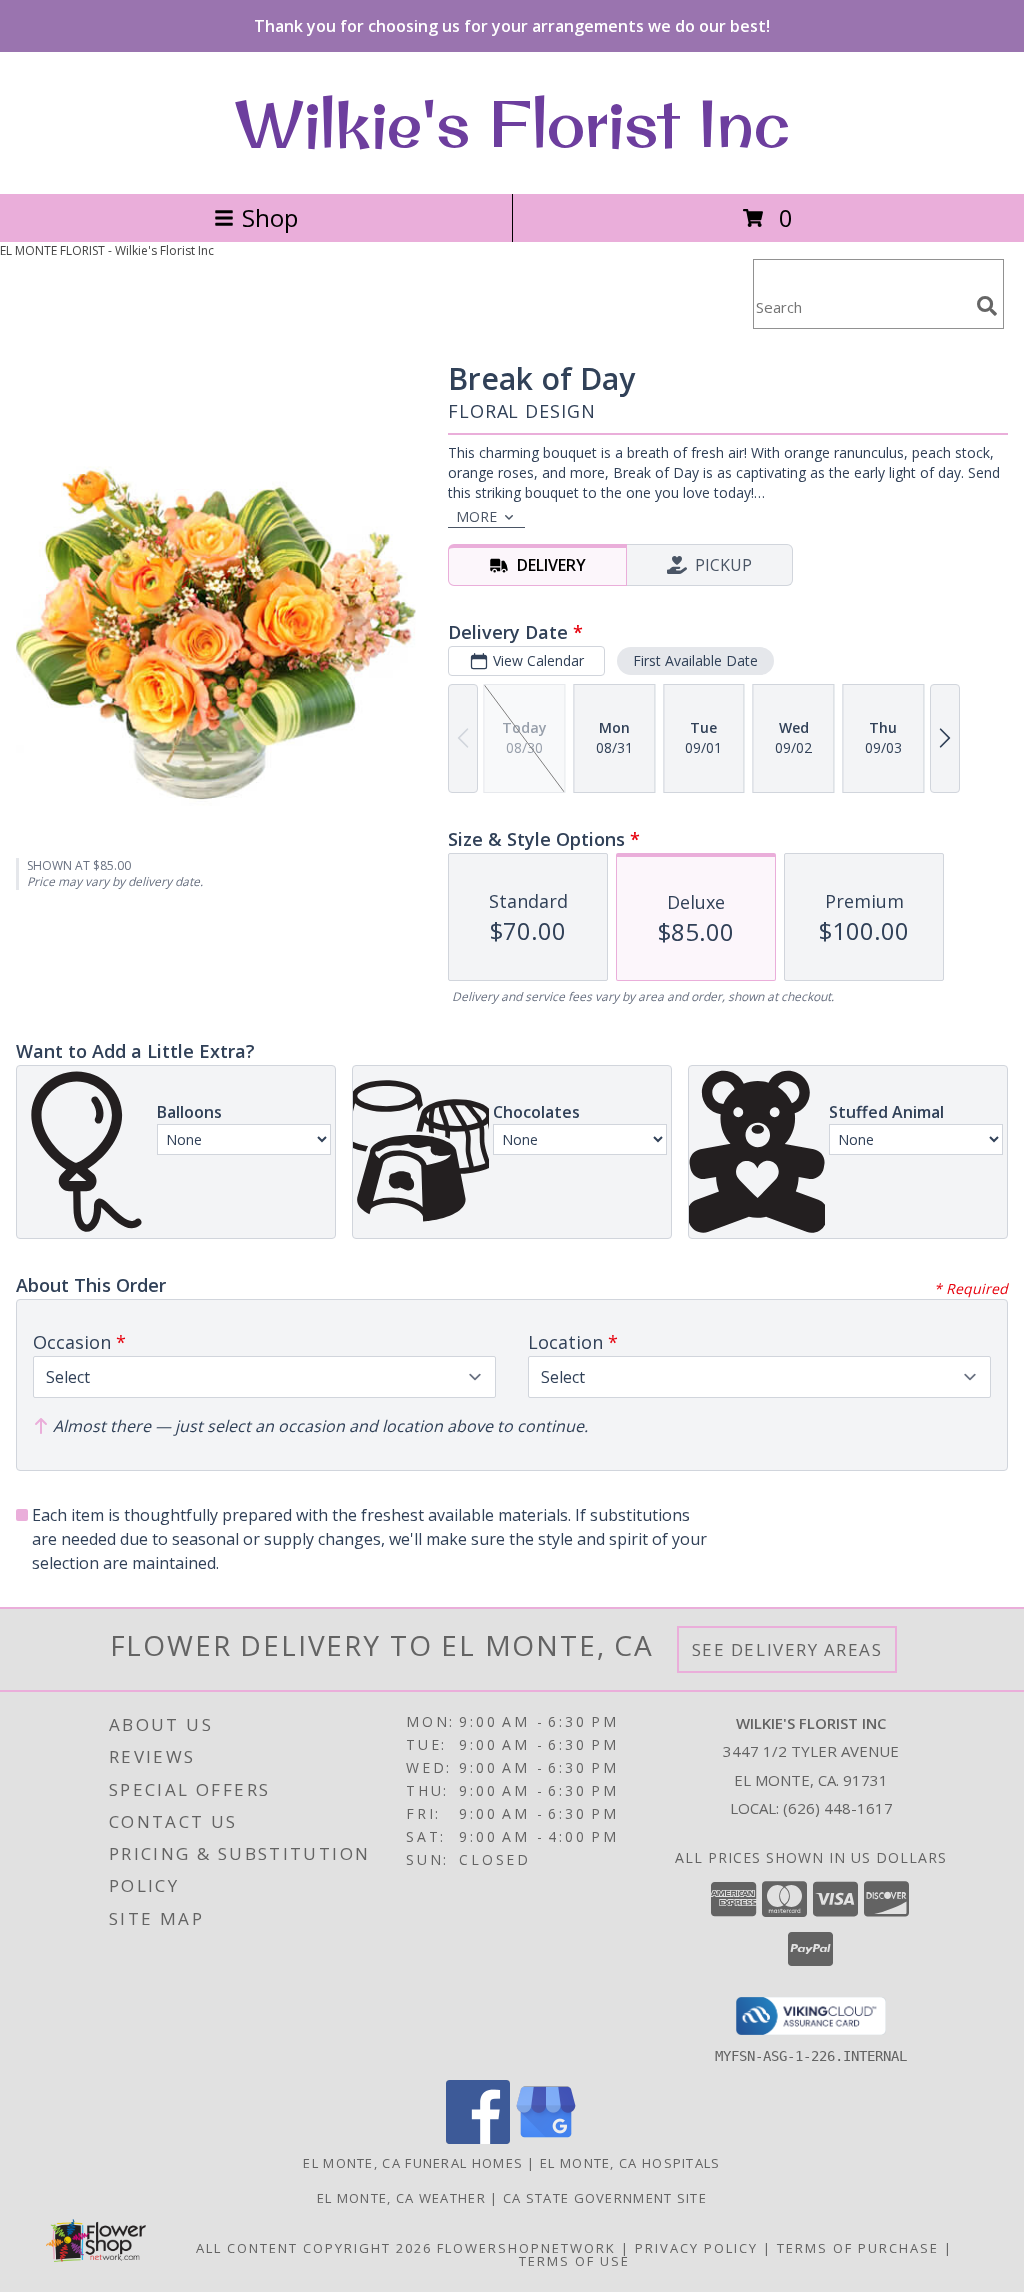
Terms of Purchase (858, 2248)
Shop (270, 217)
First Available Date (695, 660)
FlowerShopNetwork (526, 2248)
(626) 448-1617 (838, 1808)
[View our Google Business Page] (546, 2138)
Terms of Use (574, 2261)
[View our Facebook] (478, 2138)
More (476, 516)
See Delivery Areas (787, 1649)
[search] (987, 306)
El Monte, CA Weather (401, 2198)
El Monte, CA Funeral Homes (413, 2163)
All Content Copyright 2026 (314, 2248)
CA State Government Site (605, 2198)
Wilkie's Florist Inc (512, 123)
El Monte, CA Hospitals (630, 2163)
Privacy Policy (696, 2248)
